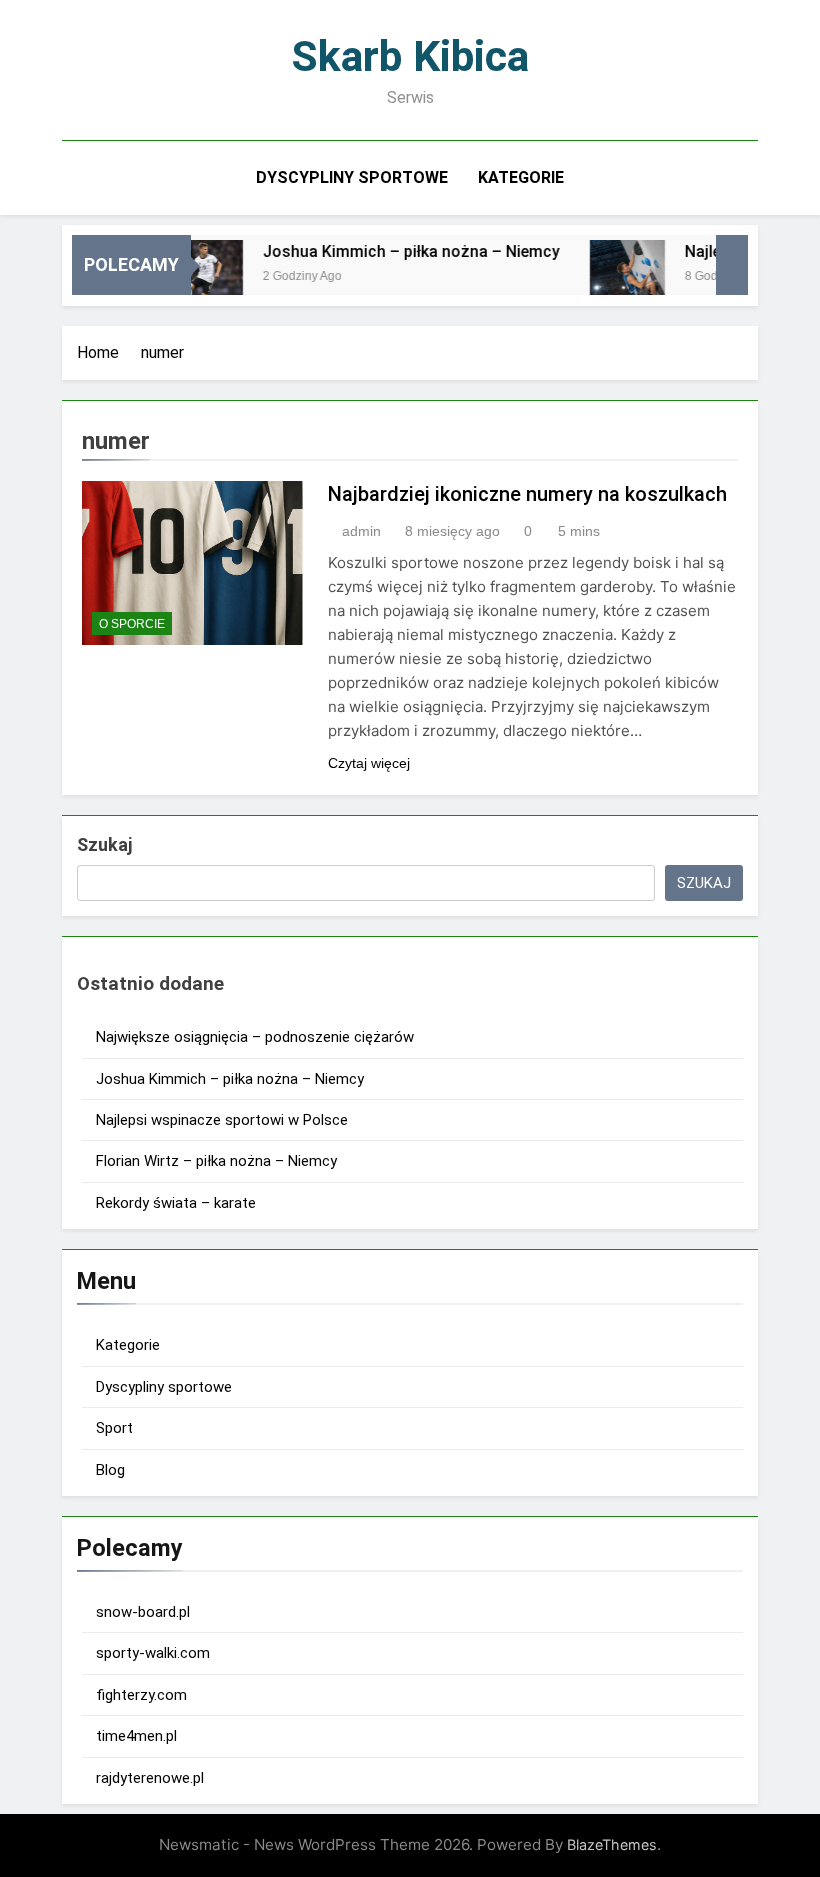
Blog (110, 1470)
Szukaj (104, 844)
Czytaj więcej (369, 763)
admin (361, 531)
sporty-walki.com (153, 1653)
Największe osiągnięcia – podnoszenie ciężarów (255, 1037)
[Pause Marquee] (732, 265)
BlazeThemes (612, 1844)
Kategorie (521, 177)
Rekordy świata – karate (176, 1203)
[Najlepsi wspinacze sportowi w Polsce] (610, 277)
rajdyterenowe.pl (150, 1778)
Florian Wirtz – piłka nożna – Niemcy (216, 1161)
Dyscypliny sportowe (352, 177)
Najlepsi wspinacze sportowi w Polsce (222, 1120)
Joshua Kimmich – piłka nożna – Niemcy (394, 251)
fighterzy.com (141, 1695)
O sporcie (132, 624)
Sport (114, 1428)
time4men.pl (136, 1736)
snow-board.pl (143, 1612)
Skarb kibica (410, 56)
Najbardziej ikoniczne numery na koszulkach (527, 494)
